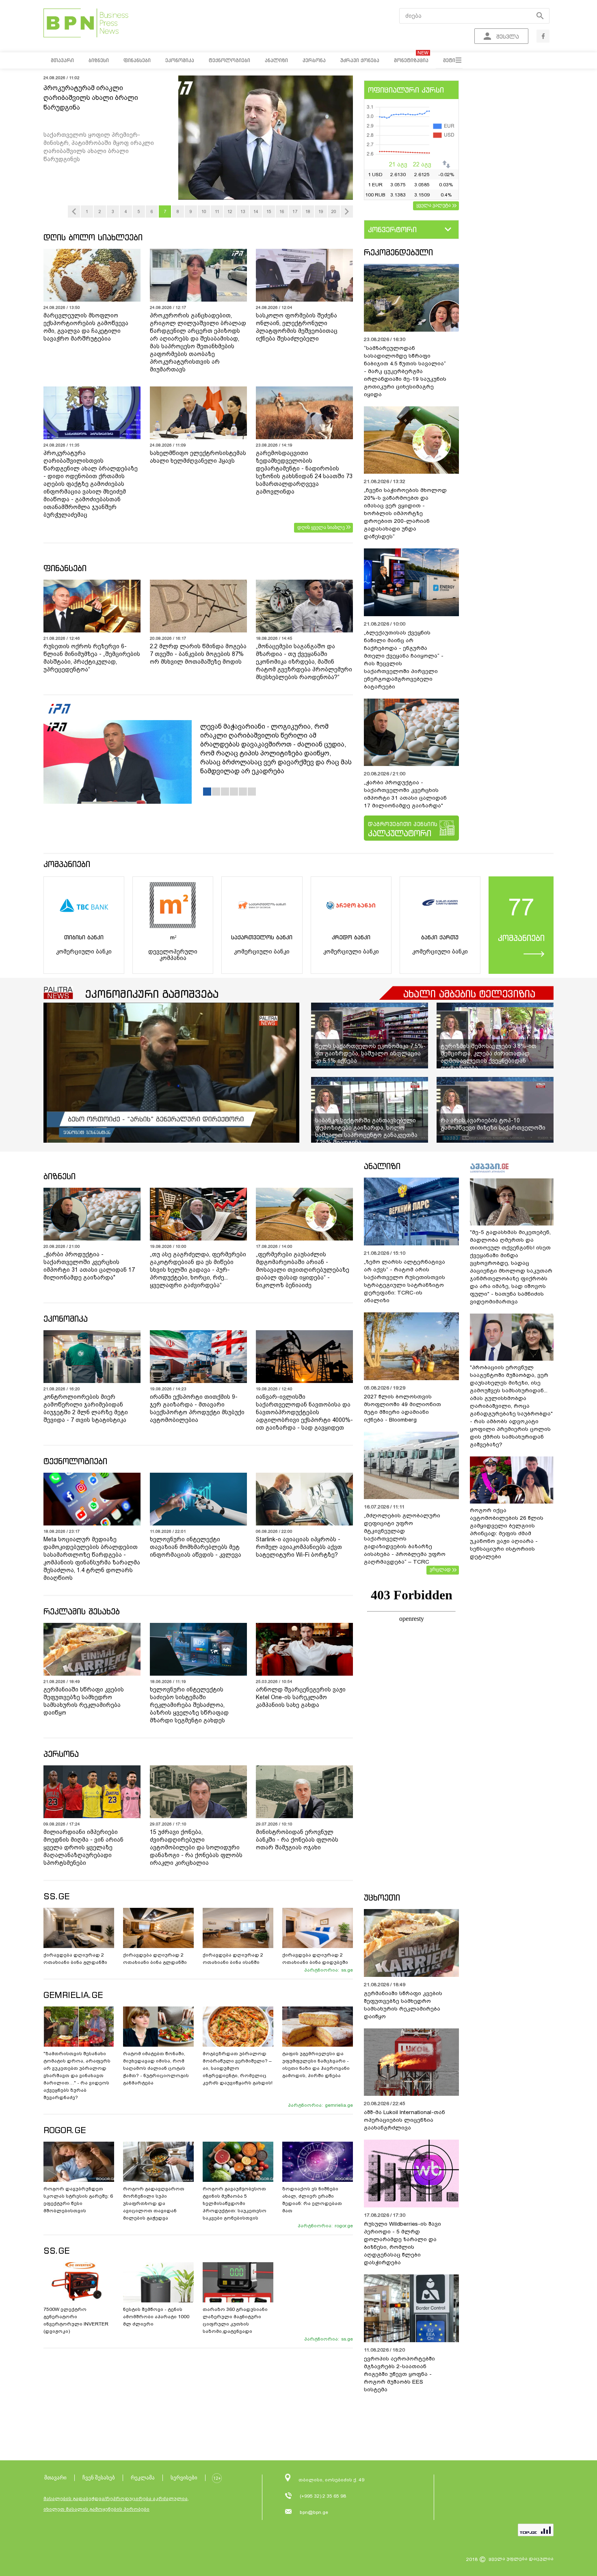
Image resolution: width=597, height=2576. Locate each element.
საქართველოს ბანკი (262, 937)
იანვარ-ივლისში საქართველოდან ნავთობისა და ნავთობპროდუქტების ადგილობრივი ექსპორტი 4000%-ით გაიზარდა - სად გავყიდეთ (304, 1412)
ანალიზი (382, 1166)
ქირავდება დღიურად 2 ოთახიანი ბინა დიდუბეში (315, 1959)
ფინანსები (65, 568)
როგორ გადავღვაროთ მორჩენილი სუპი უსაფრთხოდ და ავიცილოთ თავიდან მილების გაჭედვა (154, 2203)
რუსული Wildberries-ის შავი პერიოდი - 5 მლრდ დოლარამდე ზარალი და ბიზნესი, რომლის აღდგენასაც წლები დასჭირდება (402, 2243)
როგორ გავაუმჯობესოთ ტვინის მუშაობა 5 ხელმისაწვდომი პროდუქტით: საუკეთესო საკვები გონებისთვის (235, 2203)
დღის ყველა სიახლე (321, 527)
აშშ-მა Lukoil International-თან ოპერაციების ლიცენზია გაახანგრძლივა (404, 2120)
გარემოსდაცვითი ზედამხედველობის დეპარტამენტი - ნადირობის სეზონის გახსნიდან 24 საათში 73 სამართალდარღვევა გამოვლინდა (304, 472)
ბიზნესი (59, 1176)
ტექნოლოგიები (75, 1461)
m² (173, 937)
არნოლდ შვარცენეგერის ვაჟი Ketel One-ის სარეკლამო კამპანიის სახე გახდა (301, 1697)
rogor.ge (344, 2226)
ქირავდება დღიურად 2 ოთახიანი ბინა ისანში (233, 1959)
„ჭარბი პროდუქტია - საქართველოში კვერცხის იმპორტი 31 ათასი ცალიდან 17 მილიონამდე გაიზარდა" (405, 794)
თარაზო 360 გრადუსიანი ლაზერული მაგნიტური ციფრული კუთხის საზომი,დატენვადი (235, 2320)
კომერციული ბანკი (84, 951)
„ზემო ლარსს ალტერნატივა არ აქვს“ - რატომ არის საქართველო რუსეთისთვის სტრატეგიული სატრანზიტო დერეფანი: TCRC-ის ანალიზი (404, 1281)
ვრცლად (440, 1569)
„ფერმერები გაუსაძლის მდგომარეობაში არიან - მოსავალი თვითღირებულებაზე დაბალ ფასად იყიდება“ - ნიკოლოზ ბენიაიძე (303, 1270)
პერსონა (61, 1754)
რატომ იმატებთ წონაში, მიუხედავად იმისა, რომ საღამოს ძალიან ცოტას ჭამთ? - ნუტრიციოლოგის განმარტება (156, 2068)
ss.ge (347, 1970)
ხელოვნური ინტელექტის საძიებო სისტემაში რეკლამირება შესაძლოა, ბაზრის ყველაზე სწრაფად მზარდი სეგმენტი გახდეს (189, 1705)
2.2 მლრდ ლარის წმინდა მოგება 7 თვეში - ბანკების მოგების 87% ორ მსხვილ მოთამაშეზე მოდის (198, 654)
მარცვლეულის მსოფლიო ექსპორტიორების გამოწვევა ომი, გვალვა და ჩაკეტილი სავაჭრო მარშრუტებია (86, 327)
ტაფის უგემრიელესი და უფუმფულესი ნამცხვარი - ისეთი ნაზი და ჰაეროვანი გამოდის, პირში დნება (316, 2065)
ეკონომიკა (66, 1319)
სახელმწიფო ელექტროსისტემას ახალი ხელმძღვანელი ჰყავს (198, 457)
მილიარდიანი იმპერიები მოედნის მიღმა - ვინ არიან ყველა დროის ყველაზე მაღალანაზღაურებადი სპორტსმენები (83, 1847)
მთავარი (55, 2478)
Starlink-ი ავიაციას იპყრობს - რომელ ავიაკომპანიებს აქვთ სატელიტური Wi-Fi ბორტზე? (299, 1547)
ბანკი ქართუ (440, 937)
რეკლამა (143, 2478)
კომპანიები (67, 864)
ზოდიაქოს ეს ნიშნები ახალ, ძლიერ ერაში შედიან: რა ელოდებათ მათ (312, 2200)
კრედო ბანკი (351, 937)
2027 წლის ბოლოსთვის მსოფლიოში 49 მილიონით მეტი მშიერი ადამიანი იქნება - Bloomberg (402, 1408)
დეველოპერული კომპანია (173, 955)
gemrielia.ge (339, 2105)
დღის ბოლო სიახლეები (93, 237)
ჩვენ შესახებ (99, 2478)
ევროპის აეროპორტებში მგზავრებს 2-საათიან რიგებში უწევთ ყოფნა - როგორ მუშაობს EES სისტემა (399, 2374)
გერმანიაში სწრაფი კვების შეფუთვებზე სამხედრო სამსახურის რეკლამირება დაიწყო (84, 1701)
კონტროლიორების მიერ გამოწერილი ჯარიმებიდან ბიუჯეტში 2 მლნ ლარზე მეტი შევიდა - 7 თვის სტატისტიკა (86, 1408)
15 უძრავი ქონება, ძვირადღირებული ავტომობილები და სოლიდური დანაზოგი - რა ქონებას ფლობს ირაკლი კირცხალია (196, 1847)
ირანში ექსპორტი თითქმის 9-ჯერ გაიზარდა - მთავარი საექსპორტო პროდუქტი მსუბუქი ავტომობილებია (197, 1408)
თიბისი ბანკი (84, 937)
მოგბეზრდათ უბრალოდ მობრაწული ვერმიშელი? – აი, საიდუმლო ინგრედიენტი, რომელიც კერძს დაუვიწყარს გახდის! (238, 2068)
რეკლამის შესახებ (82, 1611)
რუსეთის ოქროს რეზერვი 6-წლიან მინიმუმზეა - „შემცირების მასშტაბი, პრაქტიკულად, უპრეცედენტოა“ (92, 658)
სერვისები (184, 2478)
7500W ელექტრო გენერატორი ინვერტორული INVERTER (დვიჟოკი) (76, 2320)
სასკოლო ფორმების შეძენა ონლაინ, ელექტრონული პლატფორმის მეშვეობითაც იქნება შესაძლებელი (297, 327)
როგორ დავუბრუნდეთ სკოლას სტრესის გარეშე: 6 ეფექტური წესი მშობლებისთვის (78, 2200)
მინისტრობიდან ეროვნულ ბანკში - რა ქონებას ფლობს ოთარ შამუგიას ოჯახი (297, 1840)
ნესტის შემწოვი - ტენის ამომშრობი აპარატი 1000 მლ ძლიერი (156, 2317)
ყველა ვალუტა (434, 205)
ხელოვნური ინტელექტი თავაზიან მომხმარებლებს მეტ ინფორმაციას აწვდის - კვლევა (196, 1547)
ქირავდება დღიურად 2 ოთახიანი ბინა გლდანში (75, 1959)
